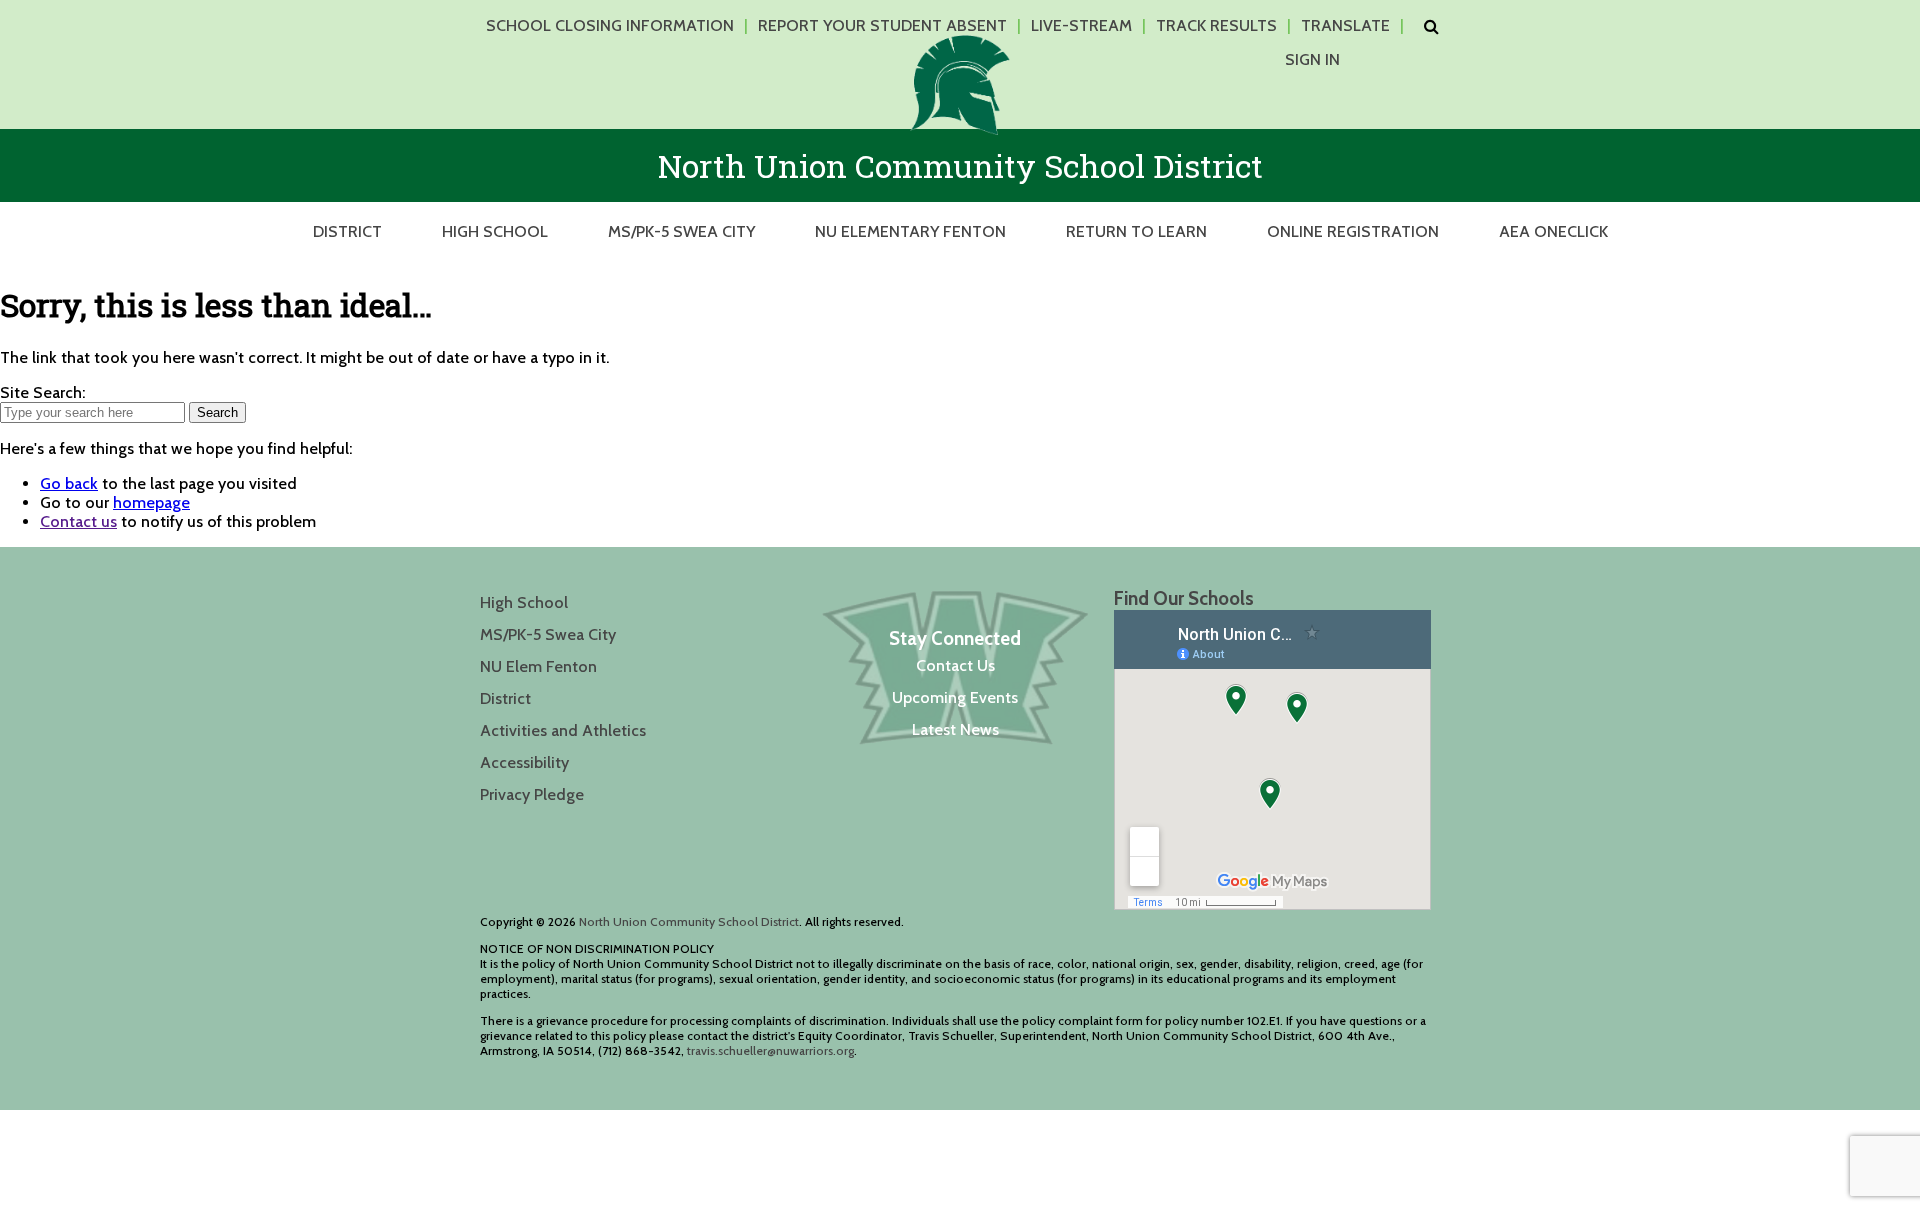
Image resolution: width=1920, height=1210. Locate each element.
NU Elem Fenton (538, 666)
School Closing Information (610, 25)
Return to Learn (1136, 231)
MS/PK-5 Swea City (681, 231)
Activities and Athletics (563, 730)
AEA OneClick (1553, 231)
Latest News (955, 729)
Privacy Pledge (532, 794)
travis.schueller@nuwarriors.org (770, 1050)
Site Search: (42, 392)
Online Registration (1353, 231)
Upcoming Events (955, 697)
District (347, 231)
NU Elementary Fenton (910, 231)
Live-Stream (1081, 25)
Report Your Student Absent (882, 25)
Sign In (1312, 59)
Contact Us (955, 665)
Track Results (1216, 25)
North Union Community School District (689, 921)
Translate (1345, 25)
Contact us (78, 521)
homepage (151, 502)
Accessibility (524, 762)
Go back (69, 483)
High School (495, 231)
